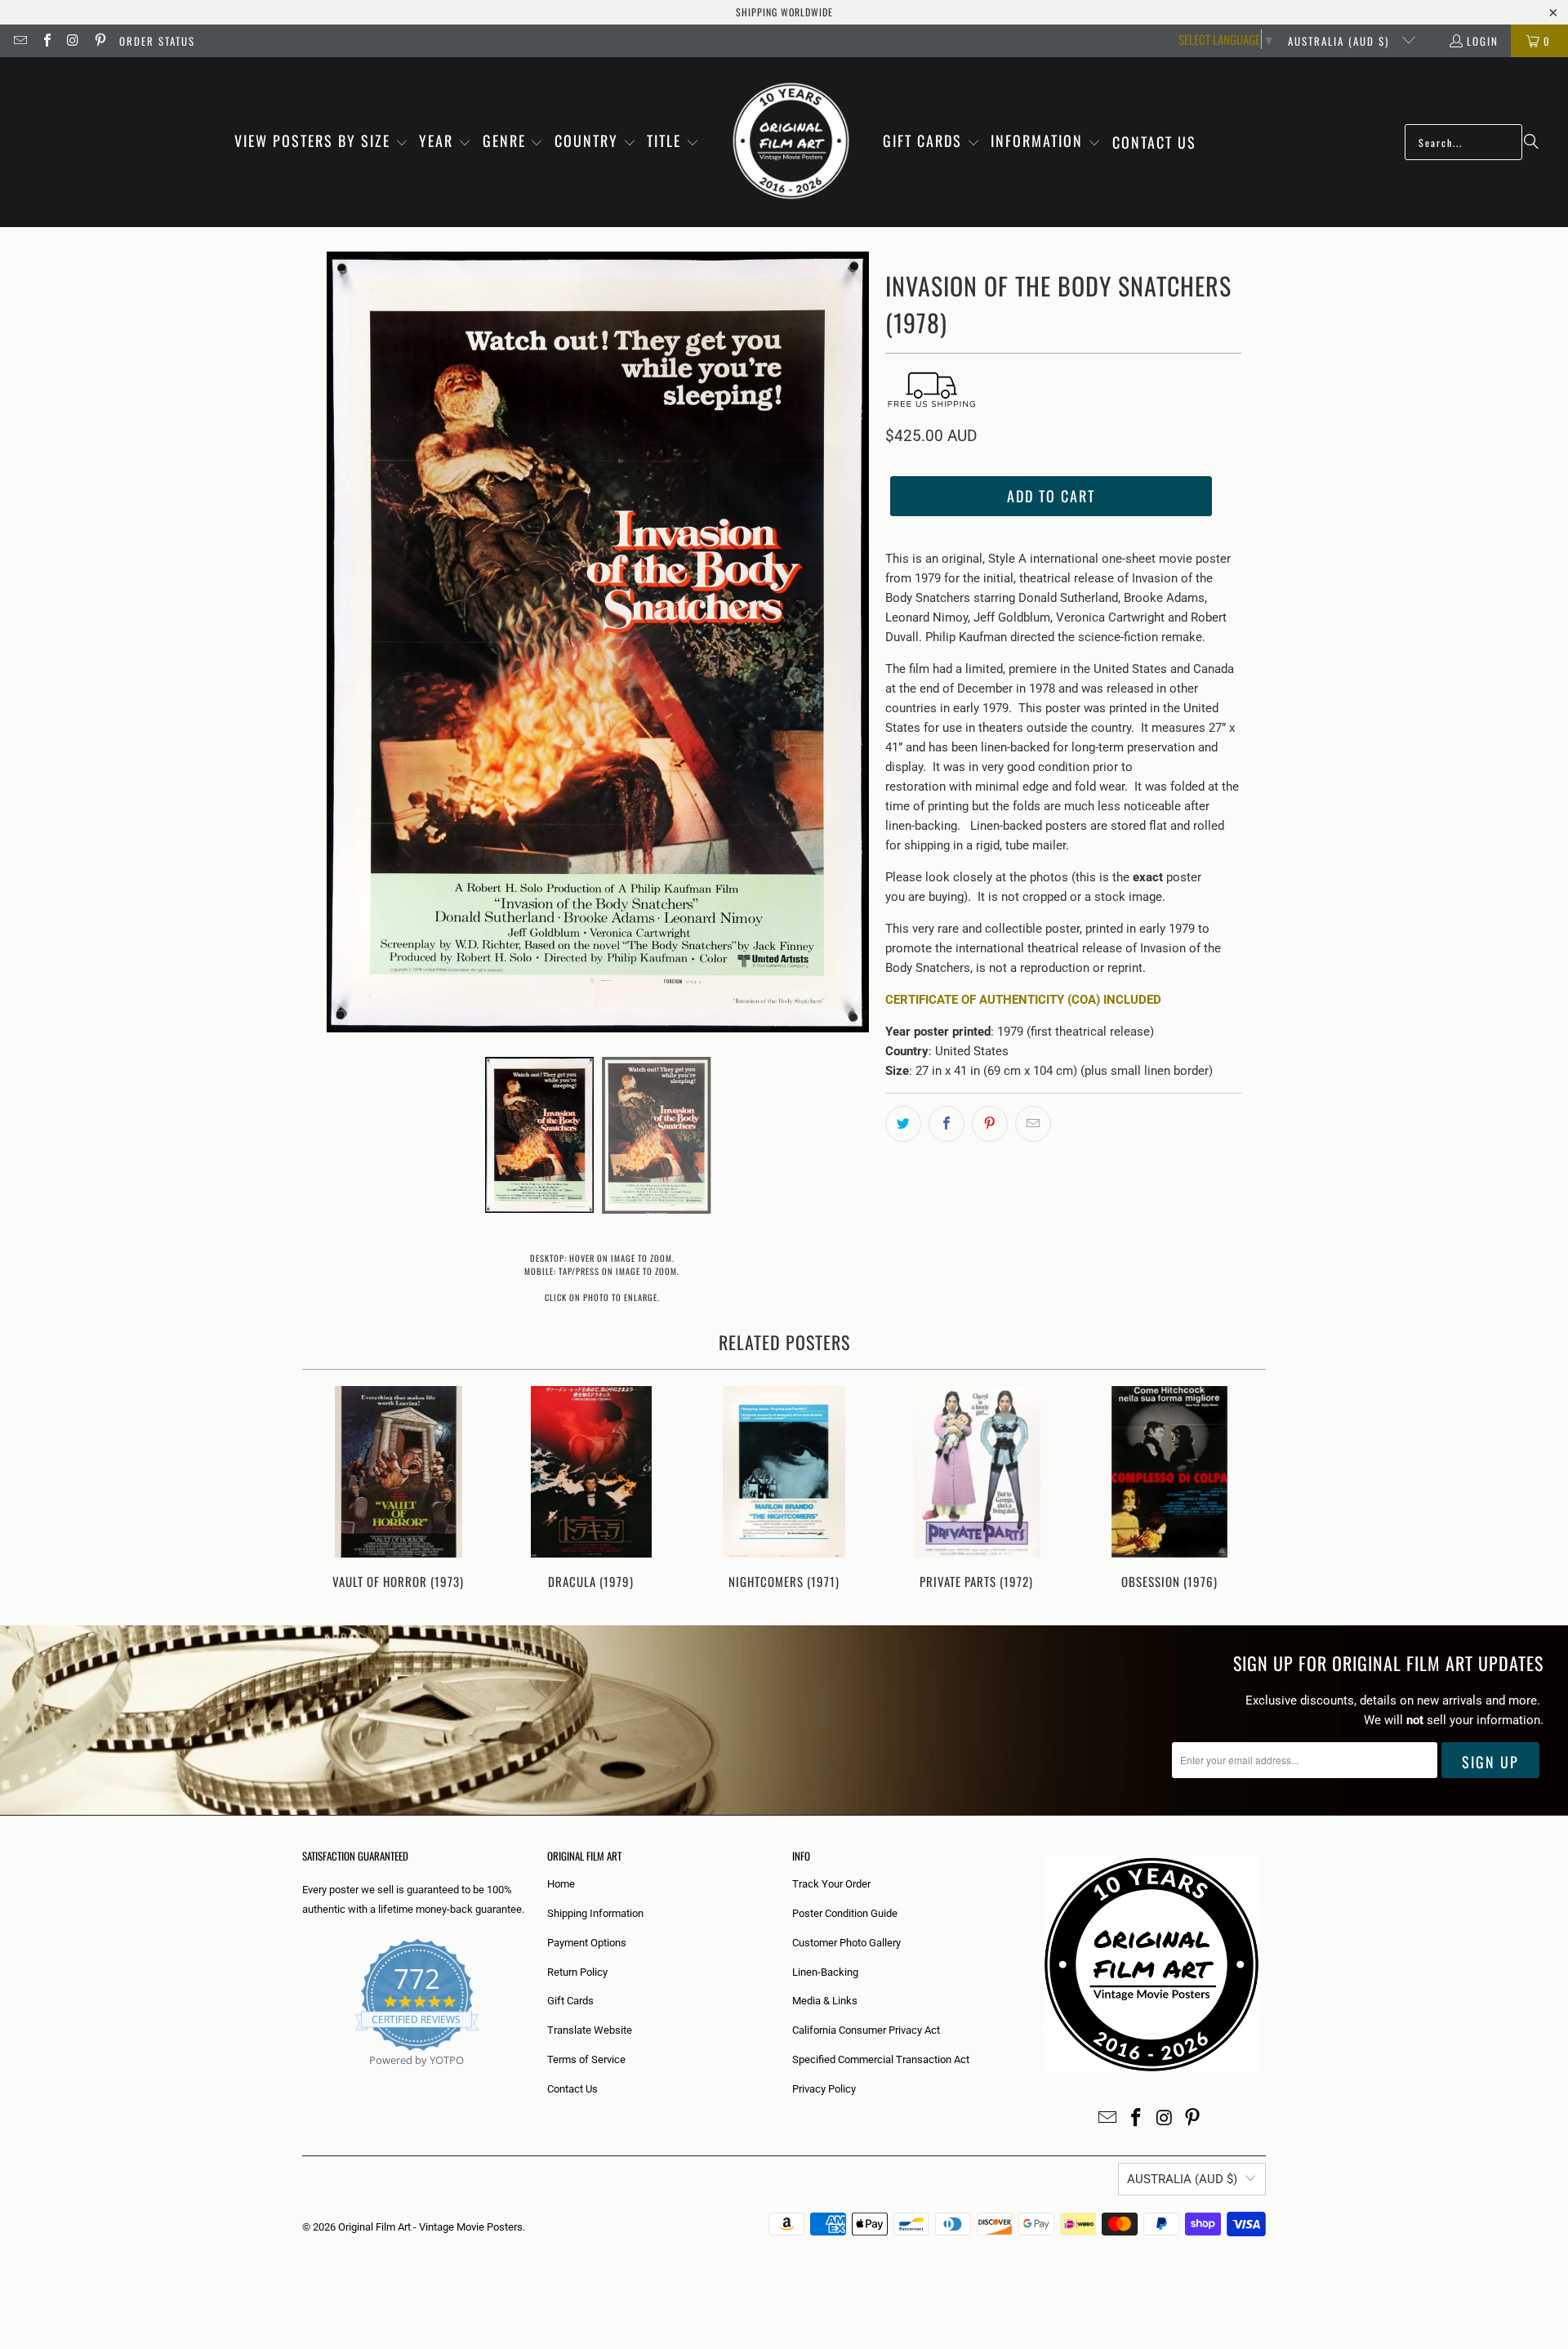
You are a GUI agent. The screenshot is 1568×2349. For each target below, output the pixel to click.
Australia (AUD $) (1341, 41)
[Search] (1531, 142)
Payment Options (587, 1943)
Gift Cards (570, 2001)
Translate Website (590, 2030)
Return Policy (577, 1972)
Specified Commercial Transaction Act (881, 2059)
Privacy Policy (824, 2089)
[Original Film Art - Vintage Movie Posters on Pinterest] (99, 41)
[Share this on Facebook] (947, 1124)
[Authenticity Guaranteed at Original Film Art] (303, 2079)
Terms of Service (586, 2059)
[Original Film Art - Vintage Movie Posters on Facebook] (46, 41)
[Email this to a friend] (1033, 1124)
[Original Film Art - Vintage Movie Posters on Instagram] (73, 41)
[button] (321, 142)
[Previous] (325, 1489)
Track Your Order (831, 1884)
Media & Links (825, 2001)
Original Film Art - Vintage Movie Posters (430, 2227)
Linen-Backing (825, 1972)
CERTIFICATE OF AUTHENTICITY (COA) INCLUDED (1023, 1000)
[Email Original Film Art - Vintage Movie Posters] (20, 41)
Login (1483, 41)
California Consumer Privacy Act (866, 2030)
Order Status (157, 41)
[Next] (1243, 1489)
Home (561, 1884)
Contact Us (572, 2089)
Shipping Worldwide (784, 12)
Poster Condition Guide (845, 1913)
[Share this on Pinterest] (990, 1124)
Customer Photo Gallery (846, 1943)
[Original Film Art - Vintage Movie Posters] (791, 142)
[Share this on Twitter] (903, 1124)
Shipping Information (595, 1913)
